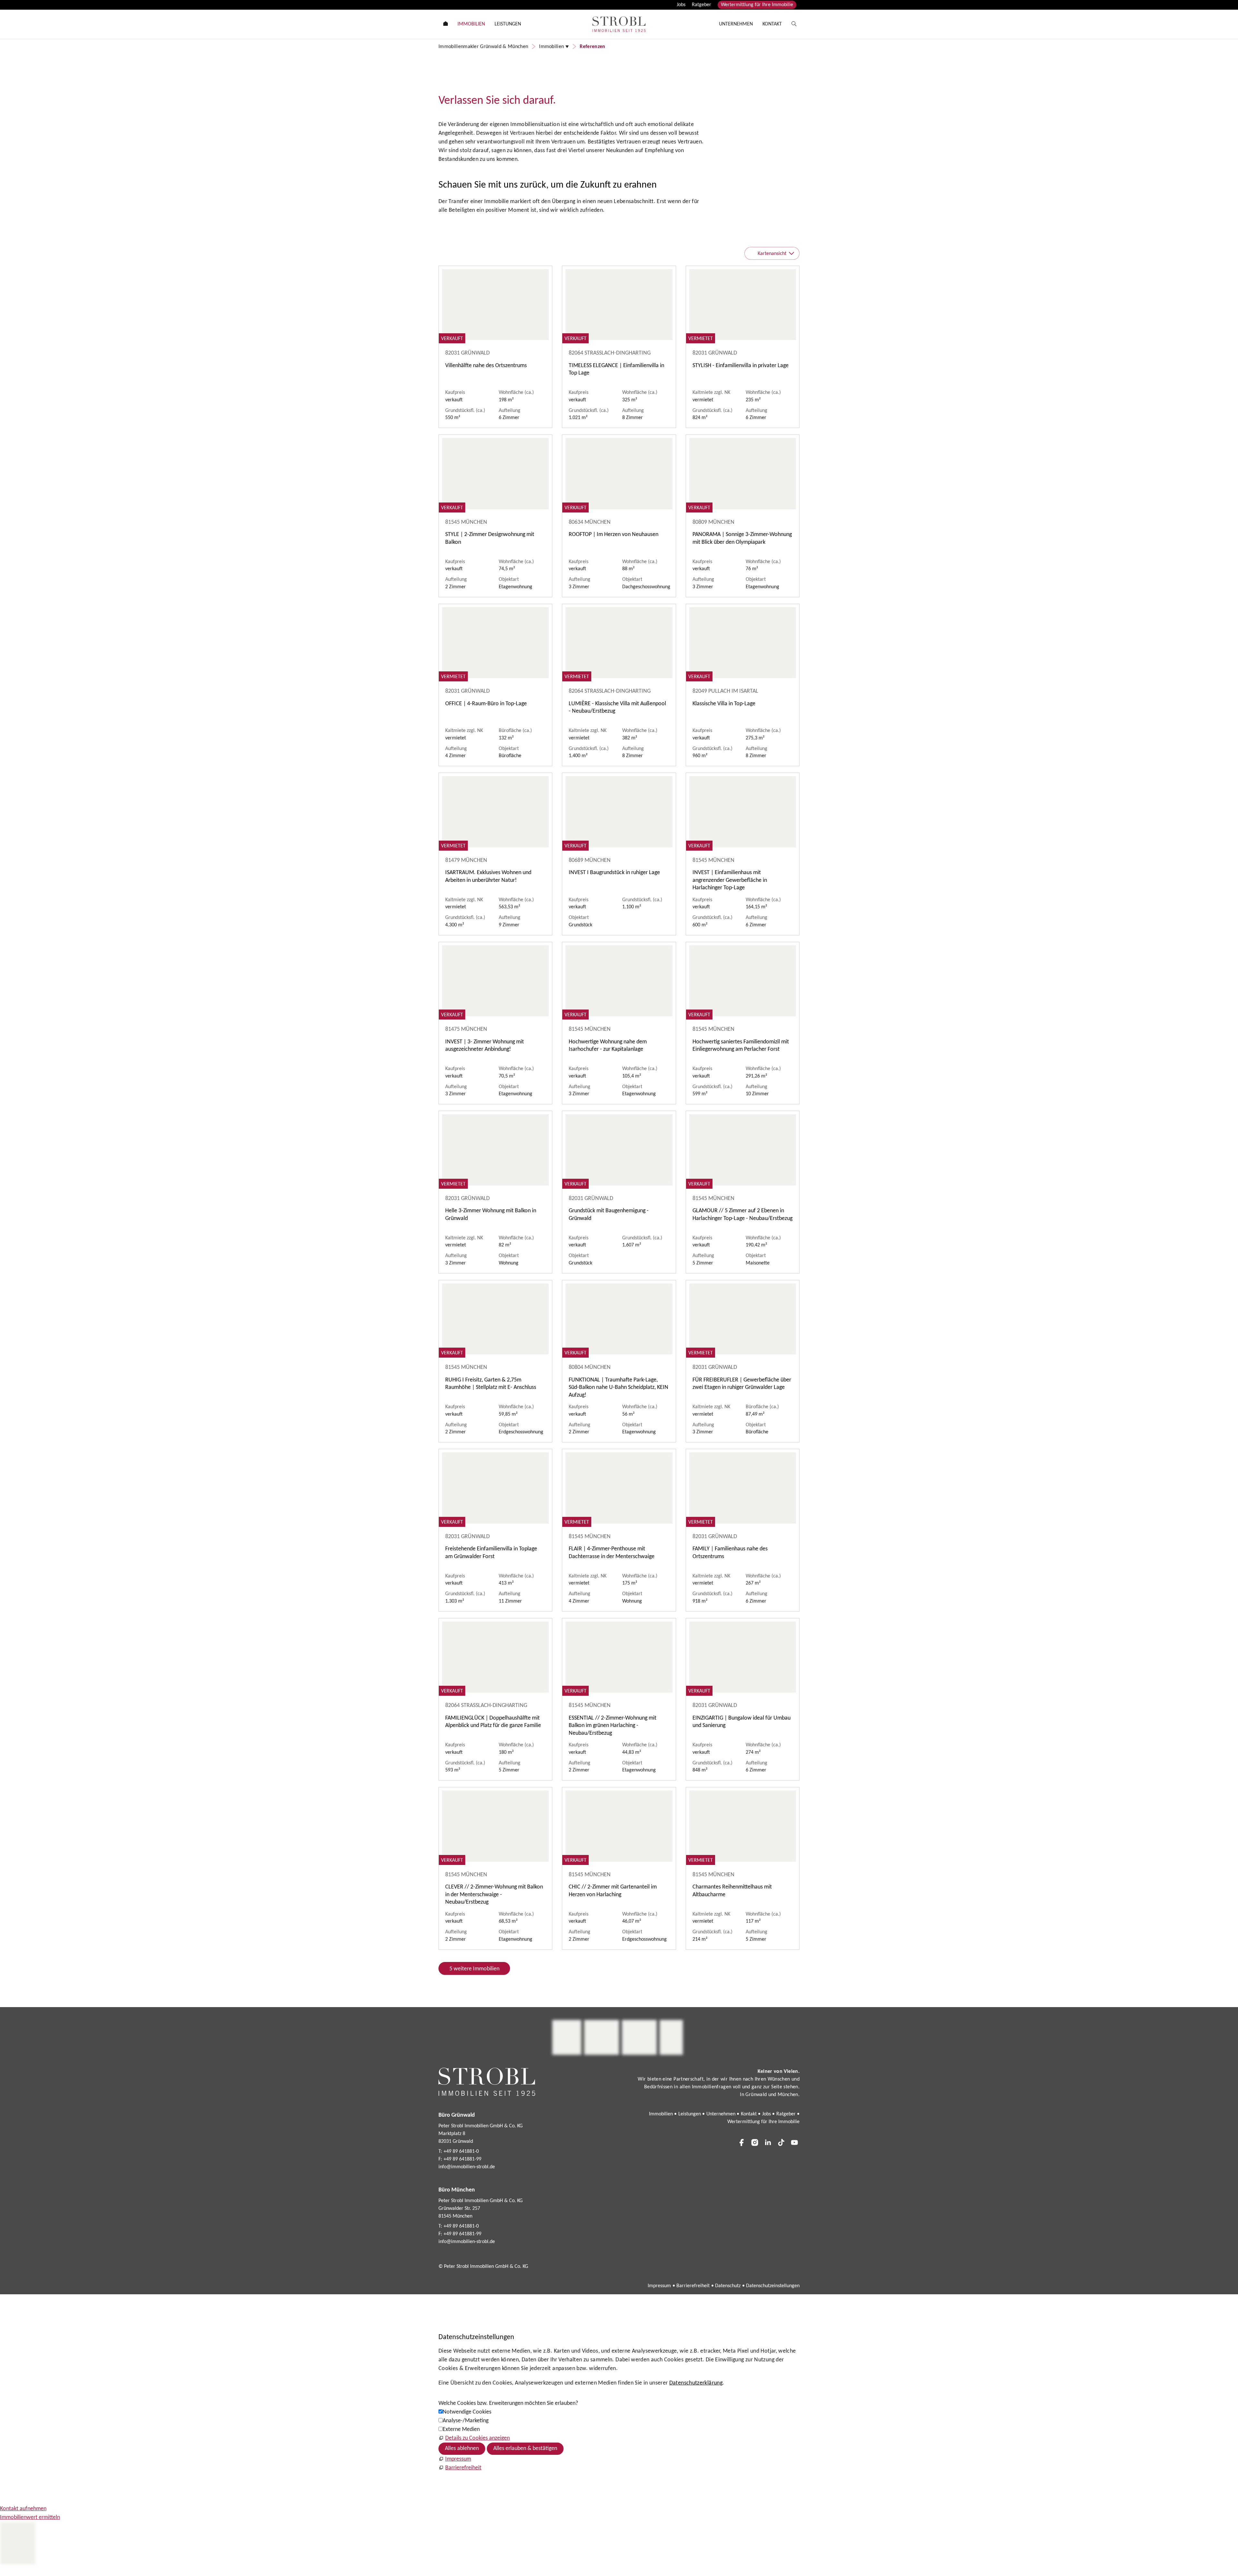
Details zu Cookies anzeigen (477, 2438)
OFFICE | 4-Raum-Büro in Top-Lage (486, 704)
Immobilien (661, 2114)
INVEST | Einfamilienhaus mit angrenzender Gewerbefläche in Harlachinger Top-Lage (730, 880)
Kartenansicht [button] (772, 254)
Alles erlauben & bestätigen (525, 2449)
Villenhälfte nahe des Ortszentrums (486, 366)
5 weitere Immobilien (474, 1969)
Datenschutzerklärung (696, 2383)
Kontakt (749, 2114)
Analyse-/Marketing (466, 2421)
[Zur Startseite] (619, 24)
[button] (742, 2142)
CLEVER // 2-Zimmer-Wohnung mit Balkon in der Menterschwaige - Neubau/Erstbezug (494, 1895)
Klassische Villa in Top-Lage (724, 704)
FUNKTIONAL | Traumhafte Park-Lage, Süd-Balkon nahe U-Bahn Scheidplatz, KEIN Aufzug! (619, 1388)
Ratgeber (702, 5)
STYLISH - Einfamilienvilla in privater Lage (741, 366)
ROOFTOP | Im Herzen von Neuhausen (614, 535)
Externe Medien (461, 2430)
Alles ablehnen (462, 2449)
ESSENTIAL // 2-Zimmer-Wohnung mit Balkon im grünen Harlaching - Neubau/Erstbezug (613, 1726)
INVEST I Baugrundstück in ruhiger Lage (614, 873)
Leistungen (690, 2114)
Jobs (681, 5)
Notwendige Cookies (467, 2412)
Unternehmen (721, 2114)
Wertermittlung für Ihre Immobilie (757, 5)
